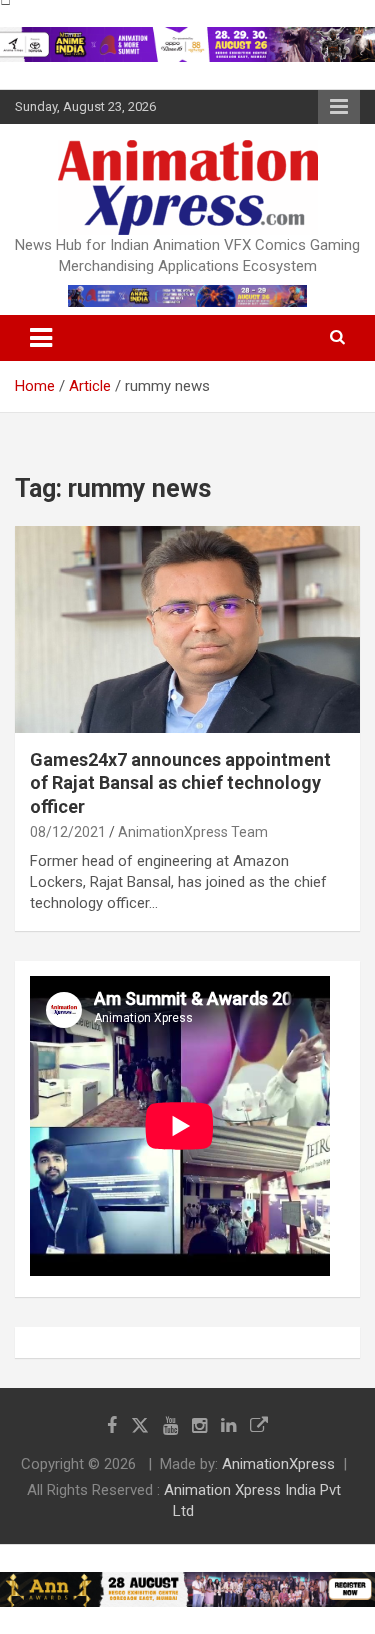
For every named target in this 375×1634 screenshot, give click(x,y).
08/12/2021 (68, 832)
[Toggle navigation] (41, 338)
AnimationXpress (278, 1464)
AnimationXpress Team (193, 832)
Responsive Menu (339, 107)
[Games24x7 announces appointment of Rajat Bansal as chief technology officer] (187, 629)
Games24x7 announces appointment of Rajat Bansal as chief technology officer (180, 783)
